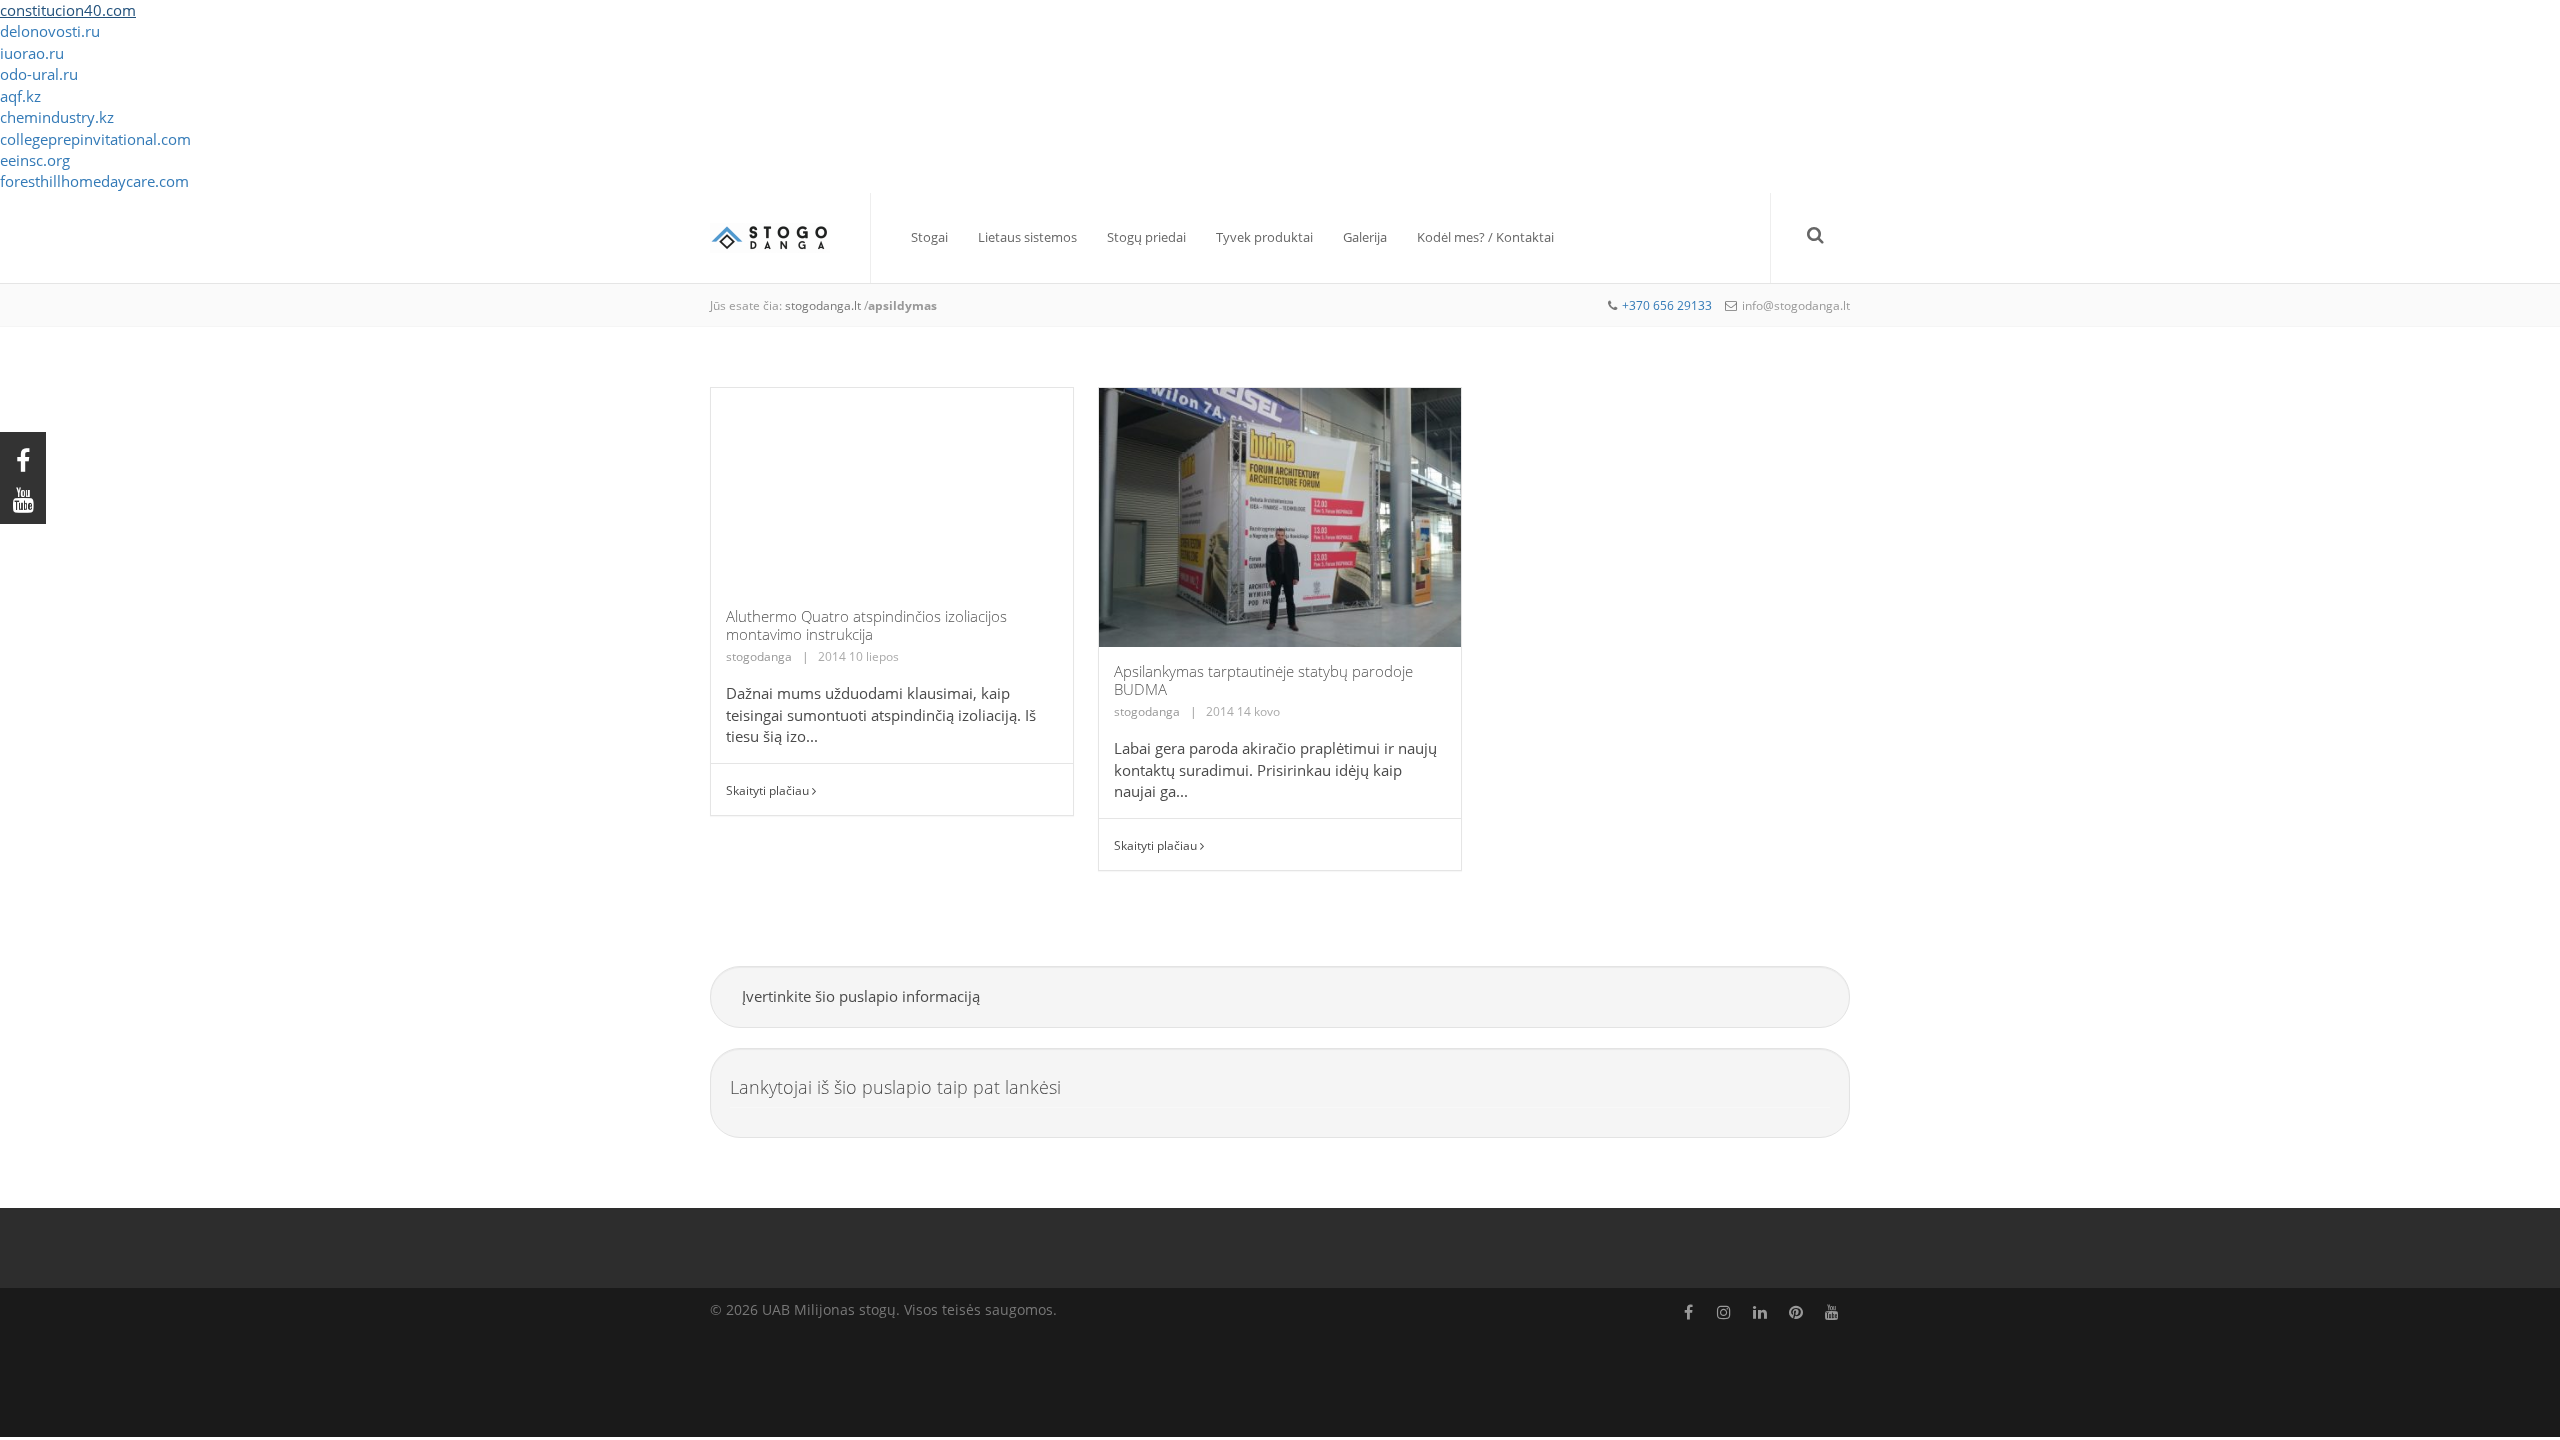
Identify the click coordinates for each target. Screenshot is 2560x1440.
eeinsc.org (35, 160)
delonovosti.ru (50, 31)
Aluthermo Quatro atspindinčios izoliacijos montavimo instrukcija (866, 625)
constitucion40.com (68, 10)
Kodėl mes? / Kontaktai (1485, 237)
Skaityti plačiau (769, 790)
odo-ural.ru (39, 74)
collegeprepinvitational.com (95, 139)
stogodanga (759, 656)
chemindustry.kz (57, 117)
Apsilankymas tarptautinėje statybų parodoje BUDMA (1263, 680)
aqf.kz (20, 96)
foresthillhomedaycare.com (94, 181)
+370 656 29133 (1667, 305)
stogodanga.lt (823, 305)
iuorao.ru (32, 53)
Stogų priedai (1146, 237)
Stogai (929, 237)
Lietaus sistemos (1027, 237)
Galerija (1365, 237)
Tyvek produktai (1264, 237)
